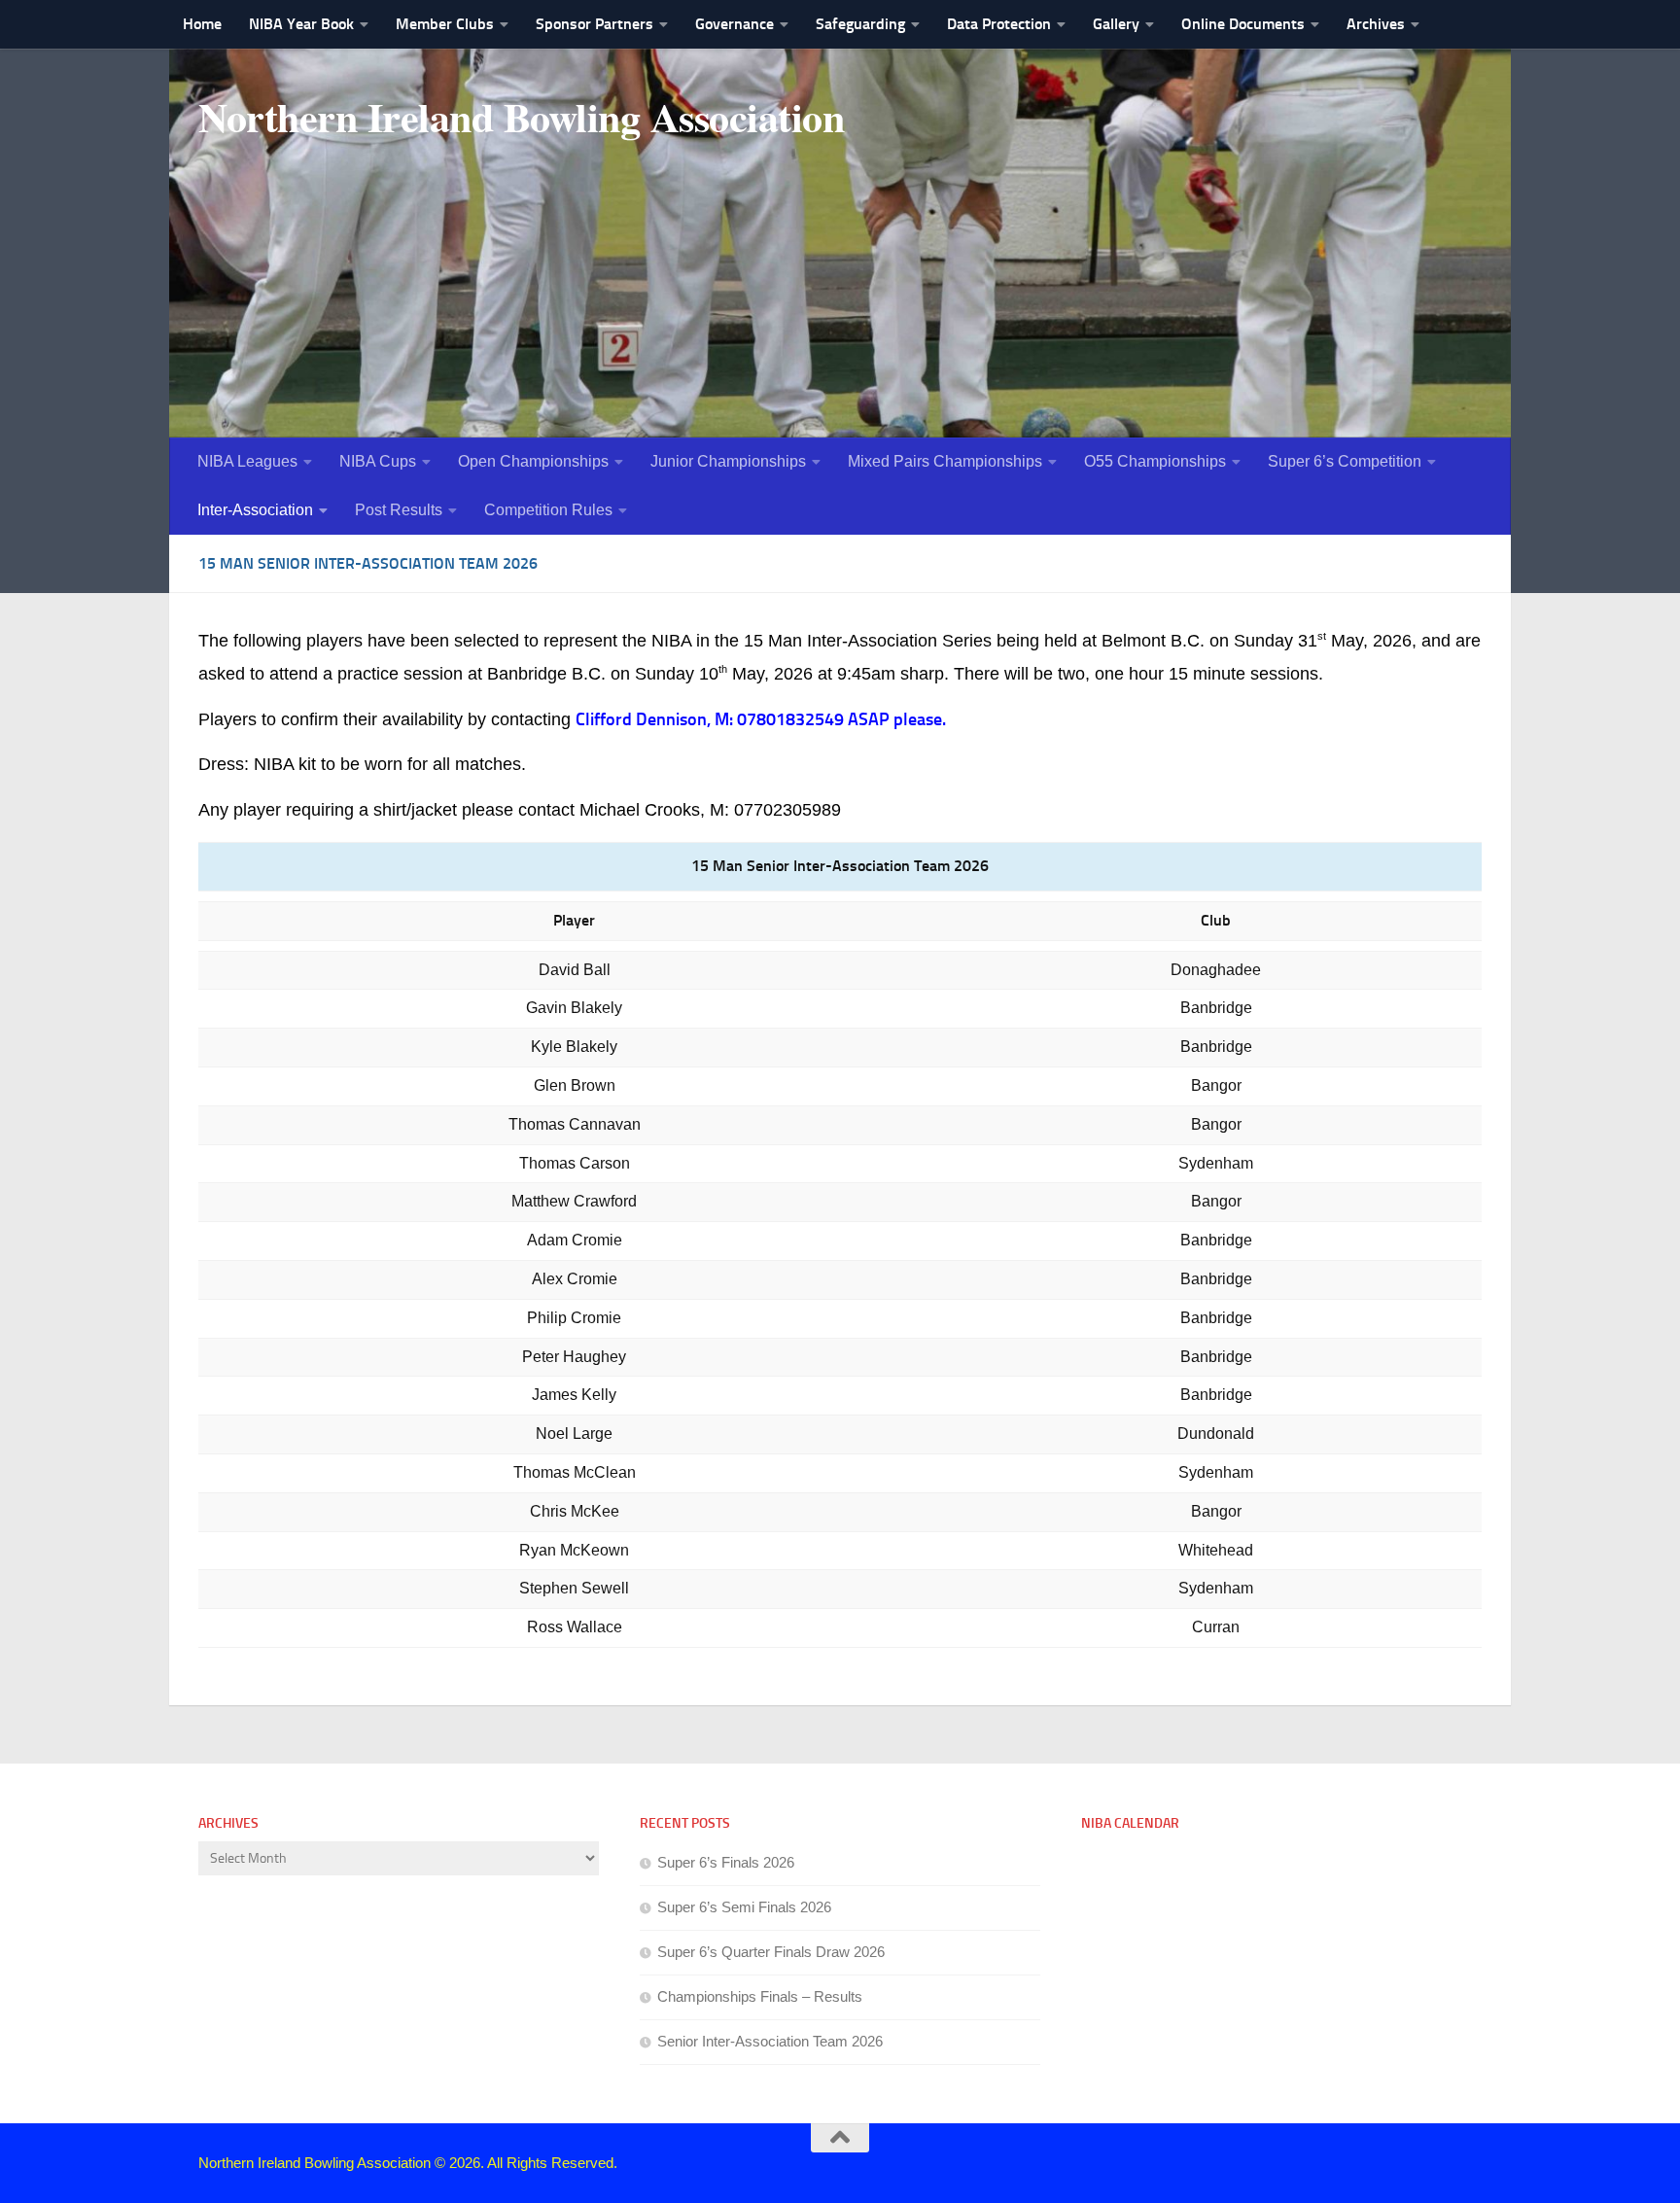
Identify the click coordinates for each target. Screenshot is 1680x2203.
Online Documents (1243, 24)
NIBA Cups (378, 461)
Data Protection (999, 24)
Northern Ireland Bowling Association (521, 117)
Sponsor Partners (595, 24)
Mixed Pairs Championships (945, 461)
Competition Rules (548, 510)
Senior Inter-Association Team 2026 (770, 2041)
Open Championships (533, 461)
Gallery (1116, 24)
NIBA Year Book (301, 24)
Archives (1376, 24)
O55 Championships (1155, 461)
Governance (735, 24)
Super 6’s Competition (1345, 461)
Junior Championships (728, 461)
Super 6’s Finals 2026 (726, 1862)
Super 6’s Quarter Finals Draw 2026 (771, 1952)
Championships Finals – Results (760, 1996)
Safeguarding (860, 24)
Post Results (399, 510)
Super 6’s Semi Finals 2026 (744, 1907)
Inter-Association (255, 510)
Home (202, 24)
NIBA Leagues (247, 461)
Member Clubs (445, 24)
